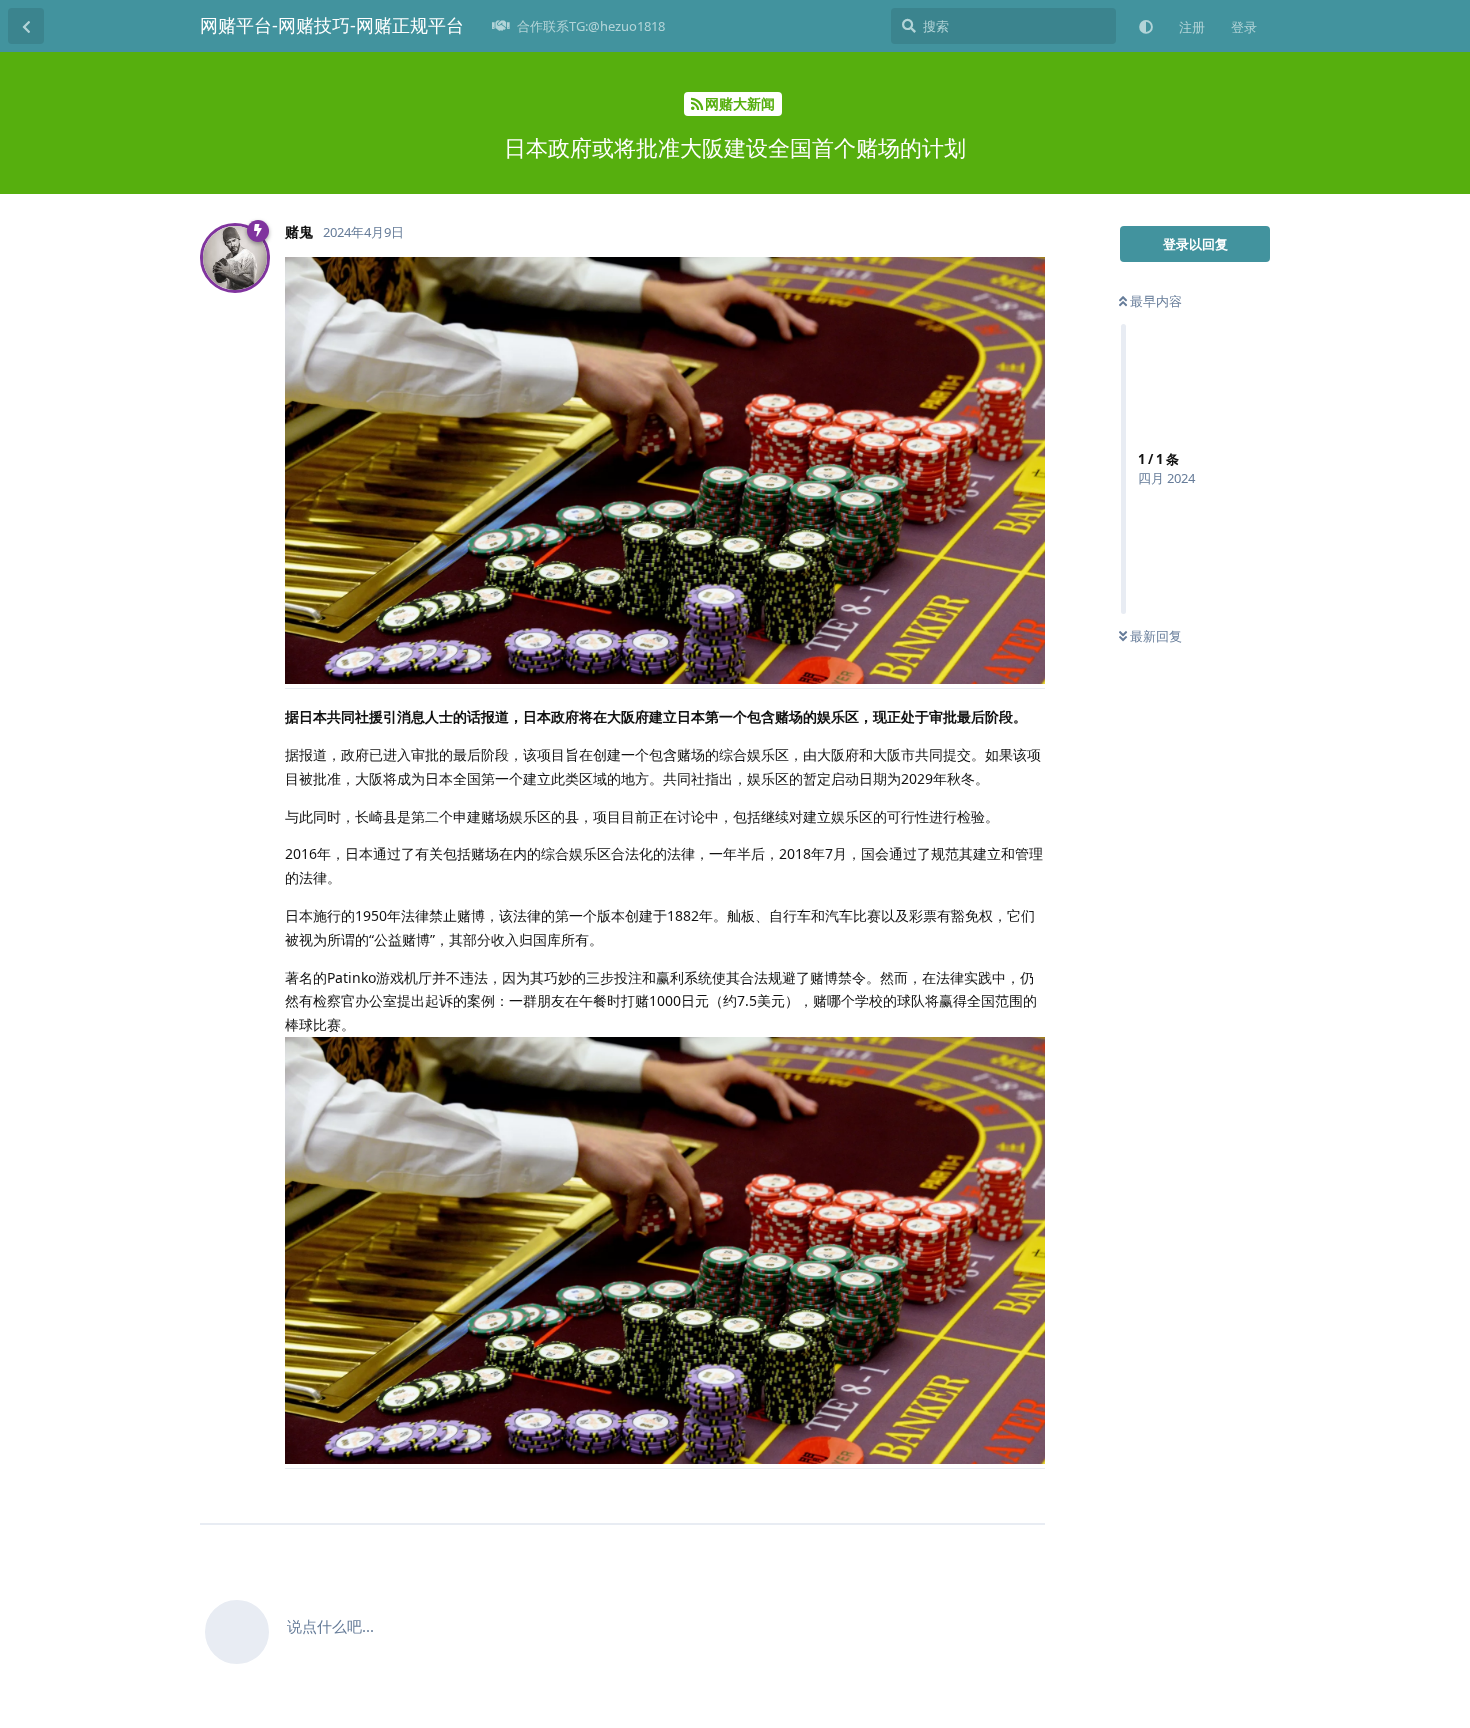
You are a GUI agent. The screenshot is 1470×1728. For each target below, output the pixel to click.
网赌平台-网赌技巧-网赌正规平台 (332, 25)
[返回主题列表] (26, 26)
